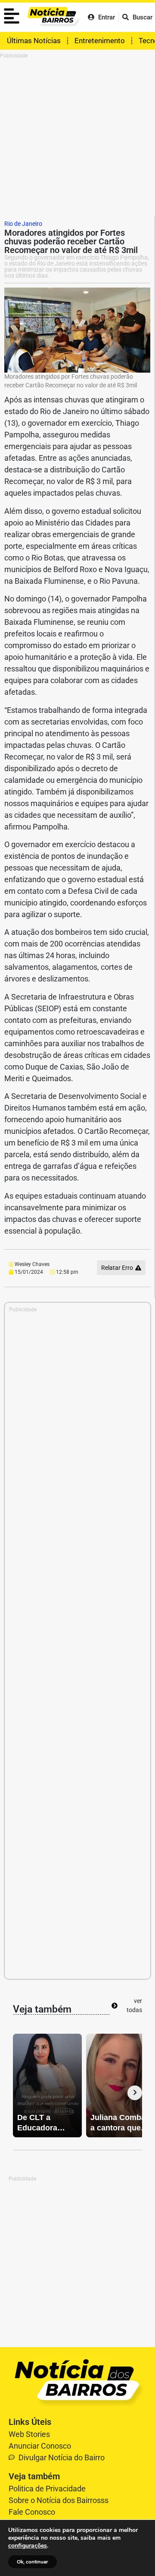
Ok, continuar (33, 2562)
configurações (28, 2546)
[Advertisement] (77, 137)
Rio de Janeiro (23, 224)
